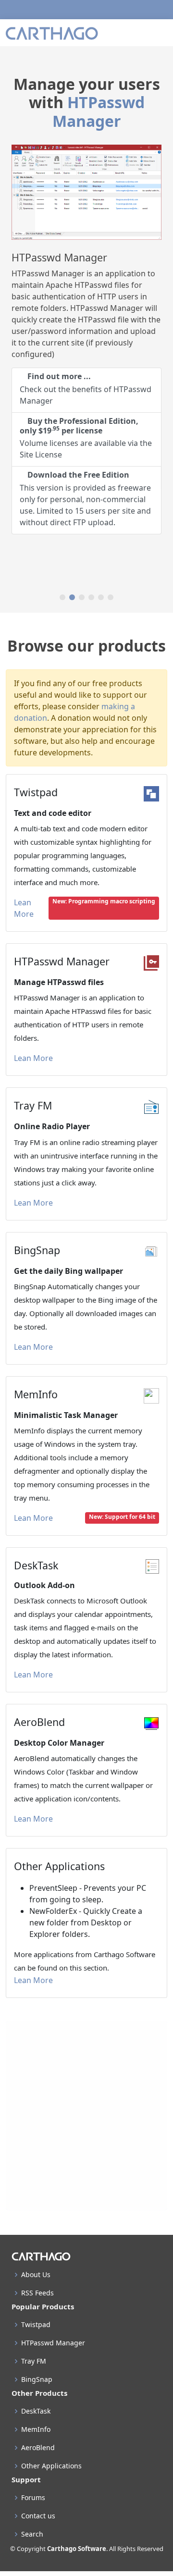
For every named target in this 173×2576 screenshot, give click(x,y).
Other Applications (51, 2466)
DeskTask (36, 2411)
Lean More (25, 908)
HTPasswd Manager (99, 111)
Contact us (38, 2516)
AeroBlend (38, 2448)
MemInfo (36, 2429)
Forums (33, 2498)
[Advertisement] (86, 2116)
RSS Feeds (37, 2293)
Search (32, 2534)
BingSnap (37, 2379)
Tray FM (34, 2361)
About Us (36, 2275)
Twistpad (36, 2325)
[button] (62, 597)
